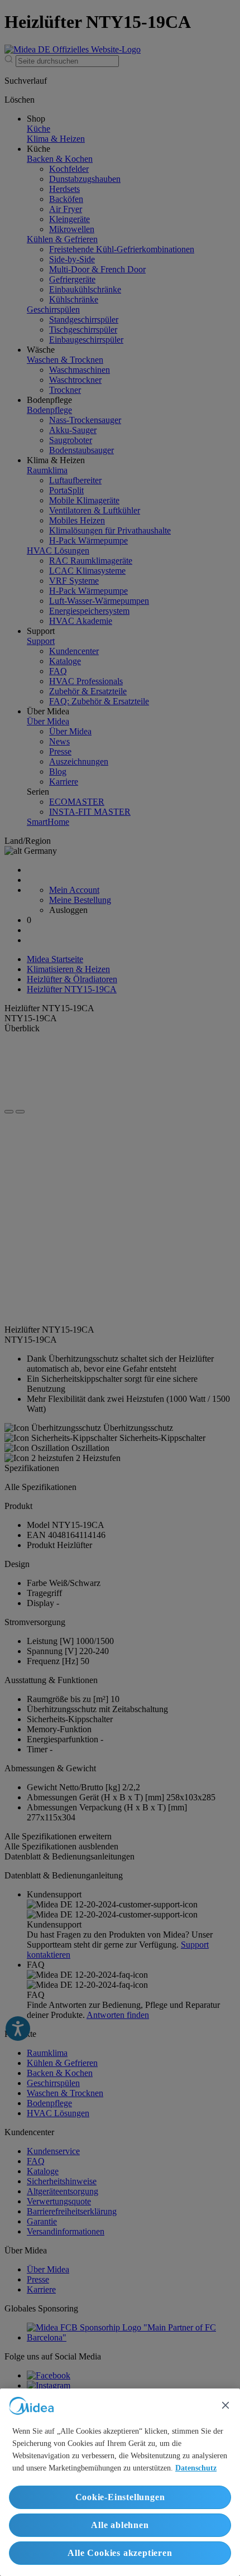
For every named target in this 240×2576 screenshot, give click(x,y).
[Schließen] (225, 2405)
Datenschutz (196, 2468)
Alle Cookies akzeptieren (120, 2553)
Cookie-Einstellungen (120, 2497)
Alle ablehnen (120, 2525)
